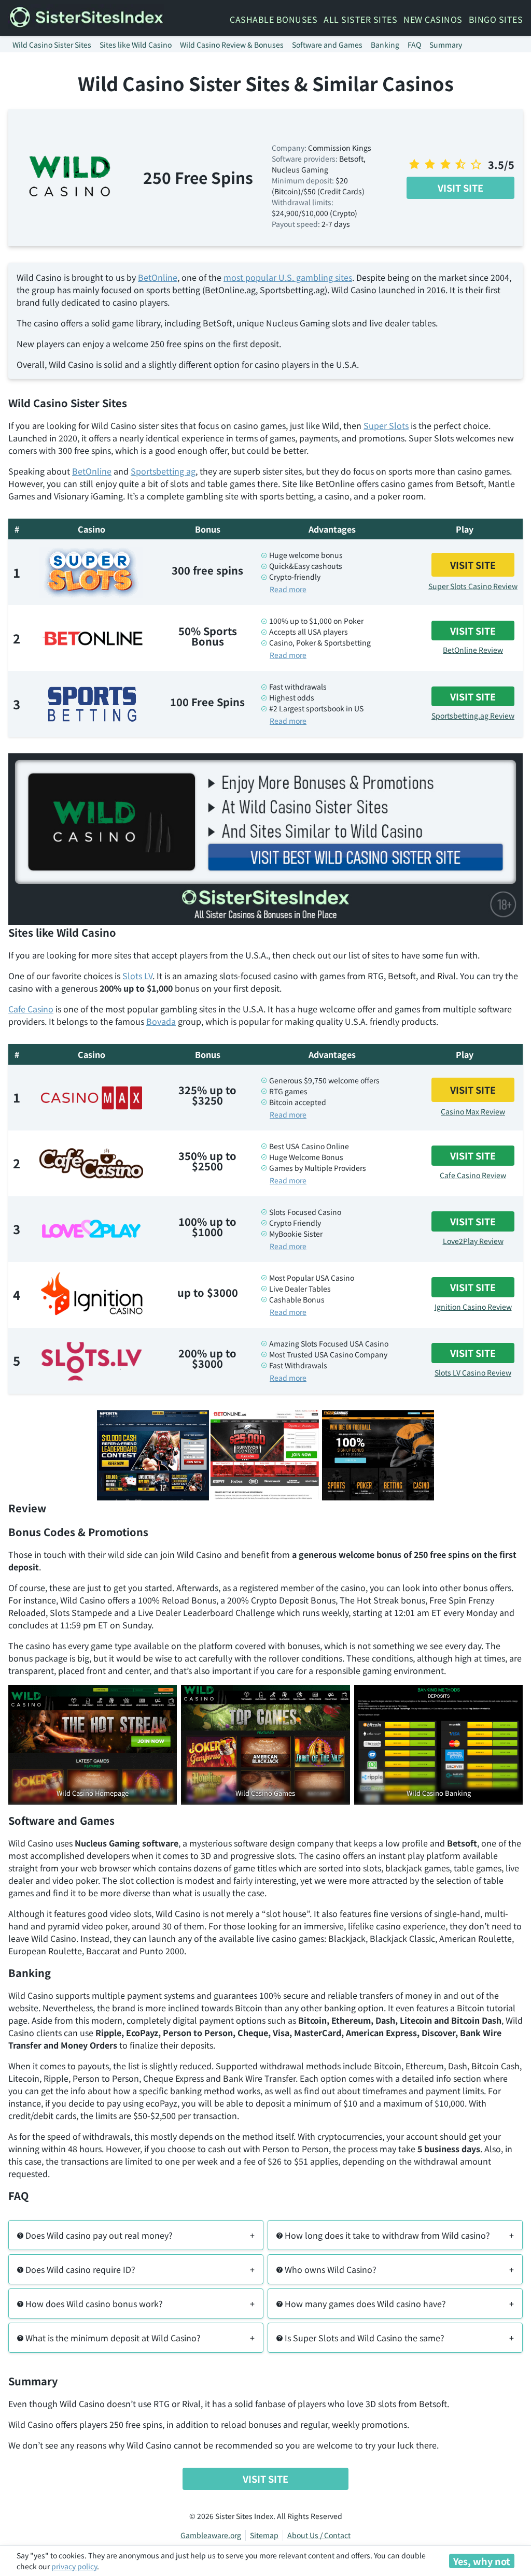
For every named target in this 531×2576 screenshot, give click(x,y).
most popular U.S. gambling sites (288, 277)
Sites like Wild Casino (136, 45)
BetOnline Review (473, 650)
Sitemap (264, 2535)
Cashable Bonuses (274, 19)
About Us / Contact (319, 2535)
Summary (446, 45)
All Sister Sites (360, 19)
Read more (288, 589)
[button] (136, 2235)
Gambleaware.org (211, 2535)
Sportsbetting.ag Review (473, 715)
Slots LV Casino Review (473, 1372)
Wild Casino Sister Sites (52, 45)
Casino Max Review (473, 1111)
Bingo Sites (496, 19)
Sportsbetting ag (163, 471)
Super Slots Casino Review (473, 586)
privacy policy (74, 2566)
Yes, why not (482, 2561)
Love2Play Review (473, 1241)
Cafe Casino (31, 1009)
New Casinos (433, 19)
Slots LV (137, 976)
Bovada (161, 1021)
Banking (385, 45)
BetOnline (158, 277)
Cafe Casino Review (473, 1175)
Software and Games (327, 45)
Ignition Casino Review (473, 1307)
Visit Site (460, 188)
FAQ (414, 45)
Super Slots (386, 425)
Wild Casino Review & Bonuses (232, 45)
